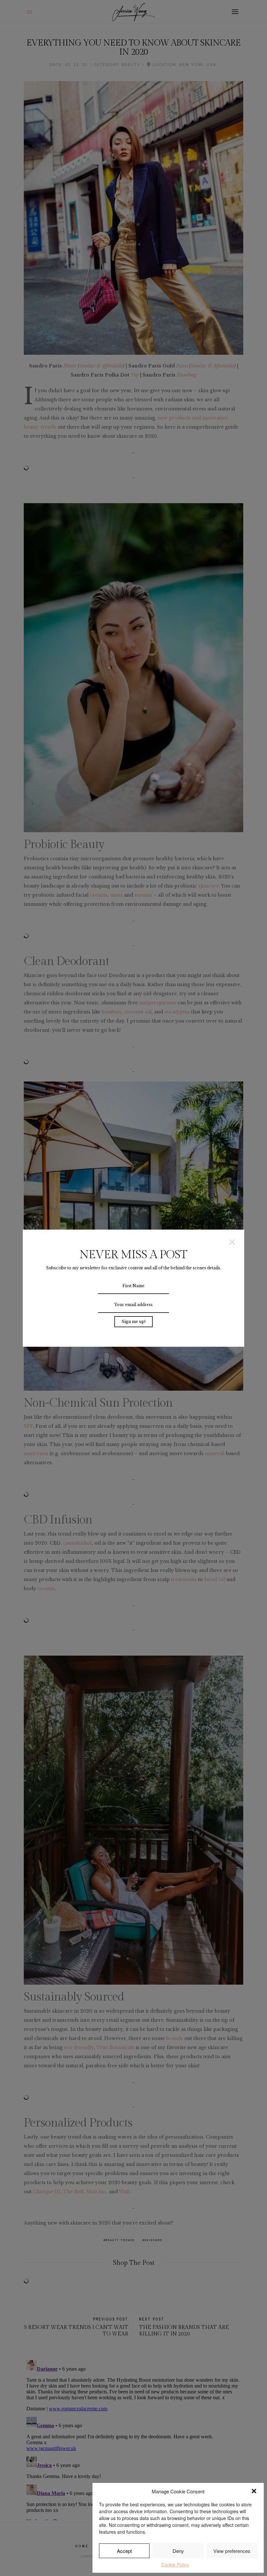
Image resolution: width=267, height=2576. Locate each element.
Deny (178, 2551)
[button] (254, 2491)
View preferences (232, 2551)
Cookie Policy (175, 2565)
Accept (124, 2551)
